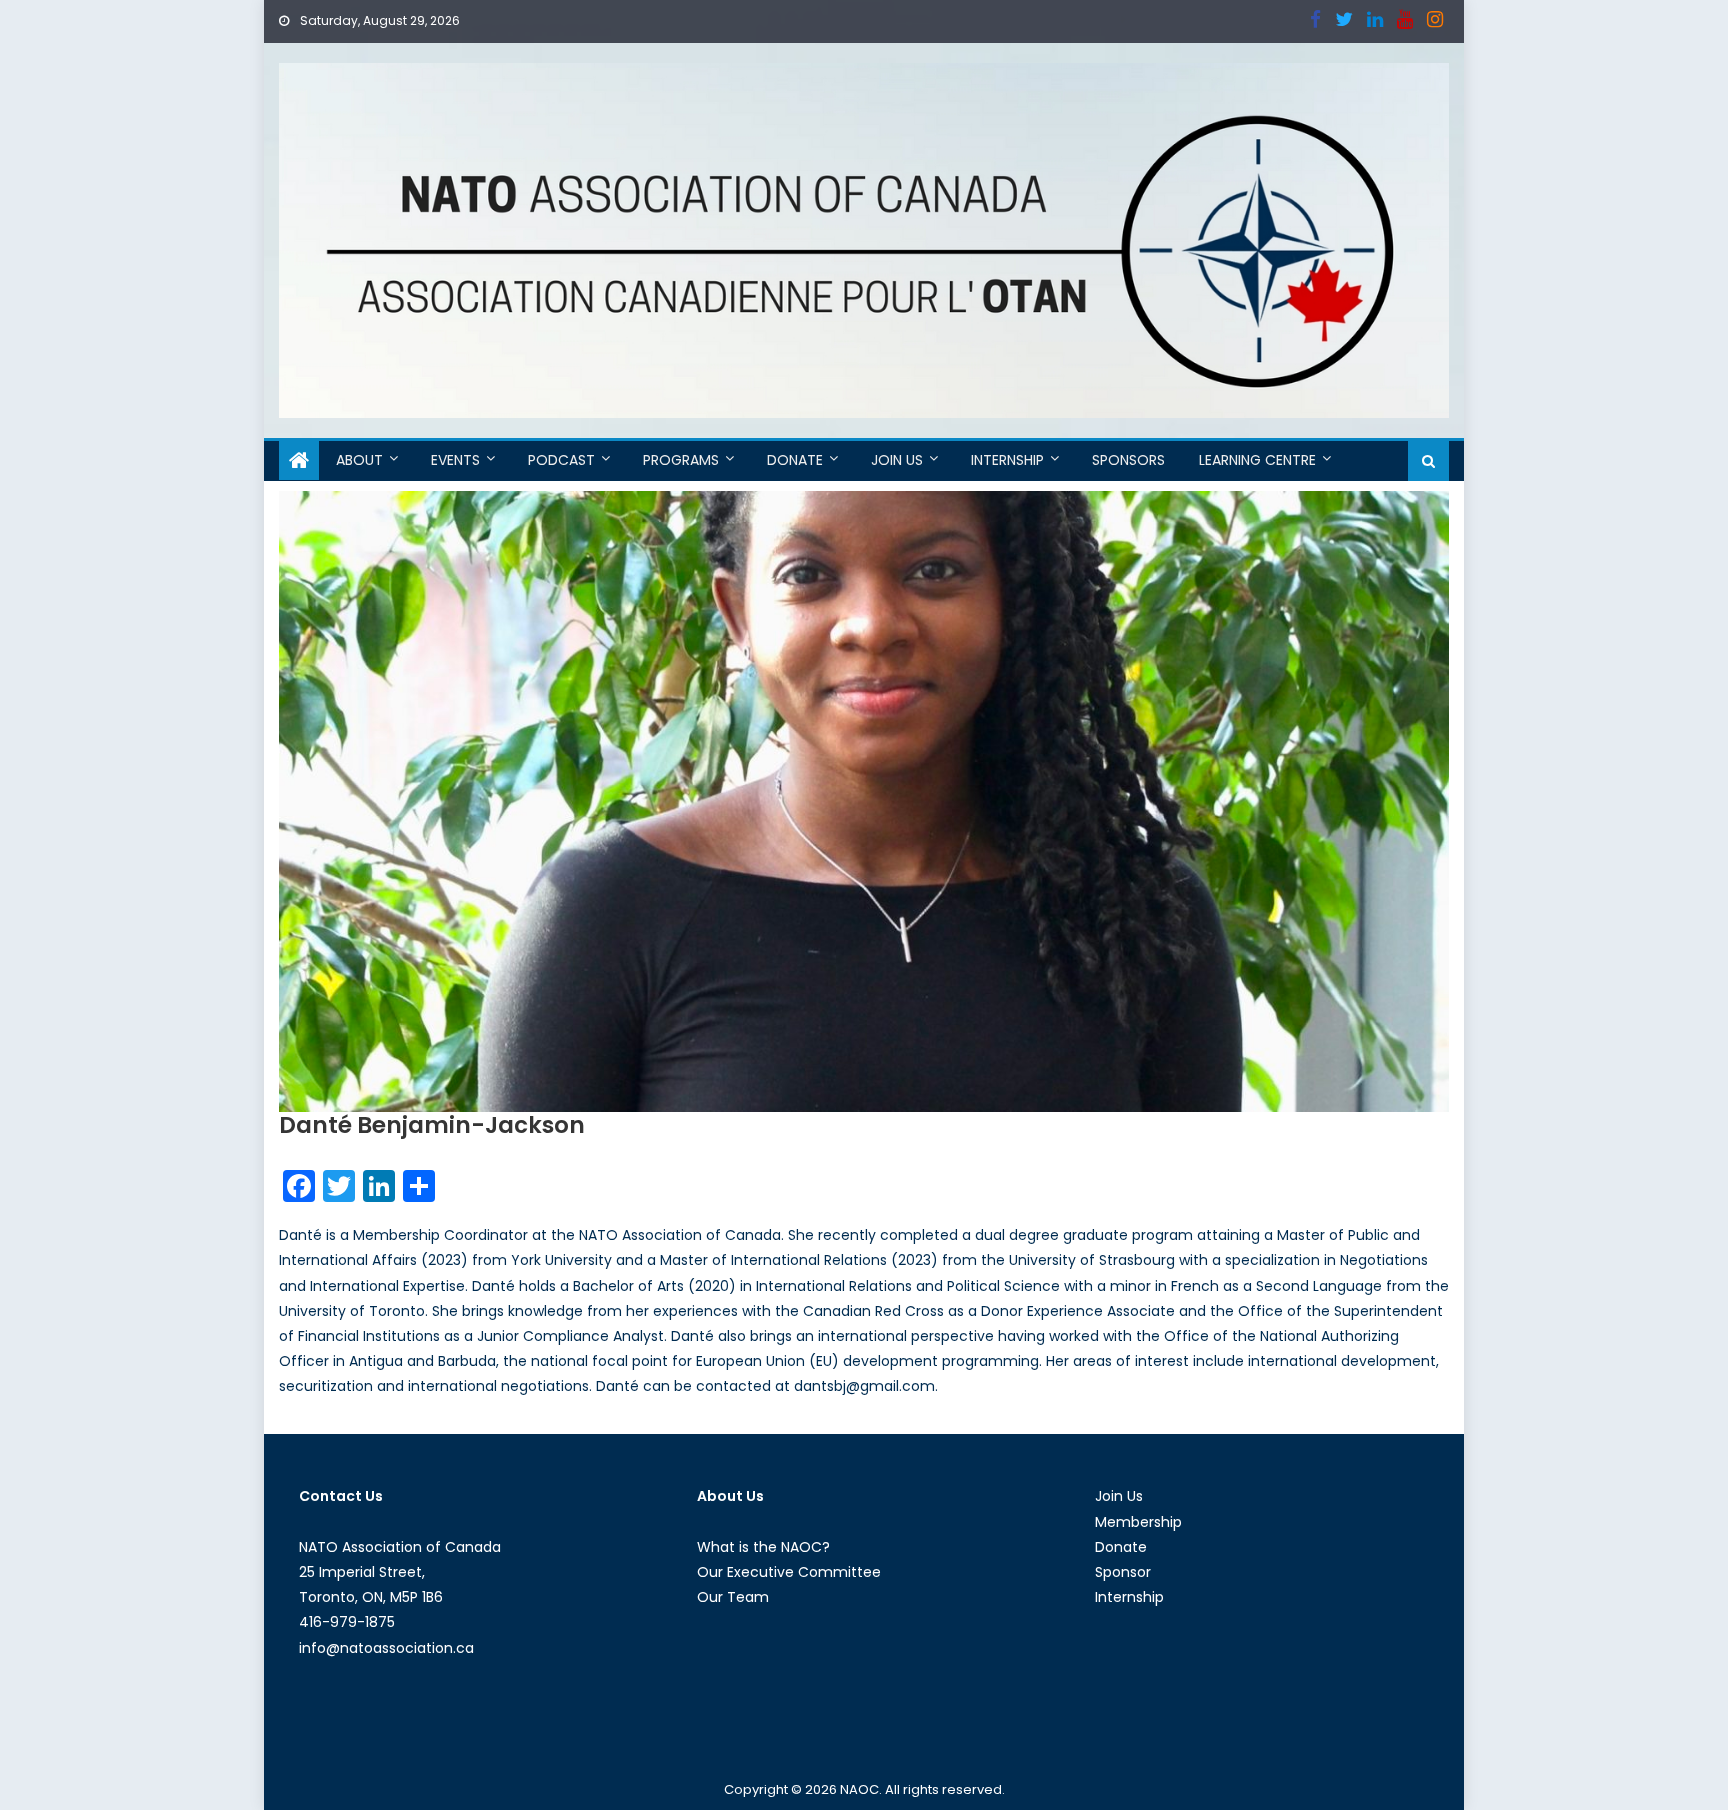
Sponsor (1123, 1572)
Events (455, 460)
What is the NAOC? (763, 1547)
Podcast (561, 460)
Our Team (733, 1597)
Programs (681, 460)
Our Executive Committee (789, 1572)
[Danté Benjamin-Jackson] (864, 801)
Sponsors (1128, 460)
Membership (1138, 1522)
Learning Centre (1257, 460)
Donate (795, 460)
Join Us (897, 460)
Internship (1007, 460)
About (359, 460)
